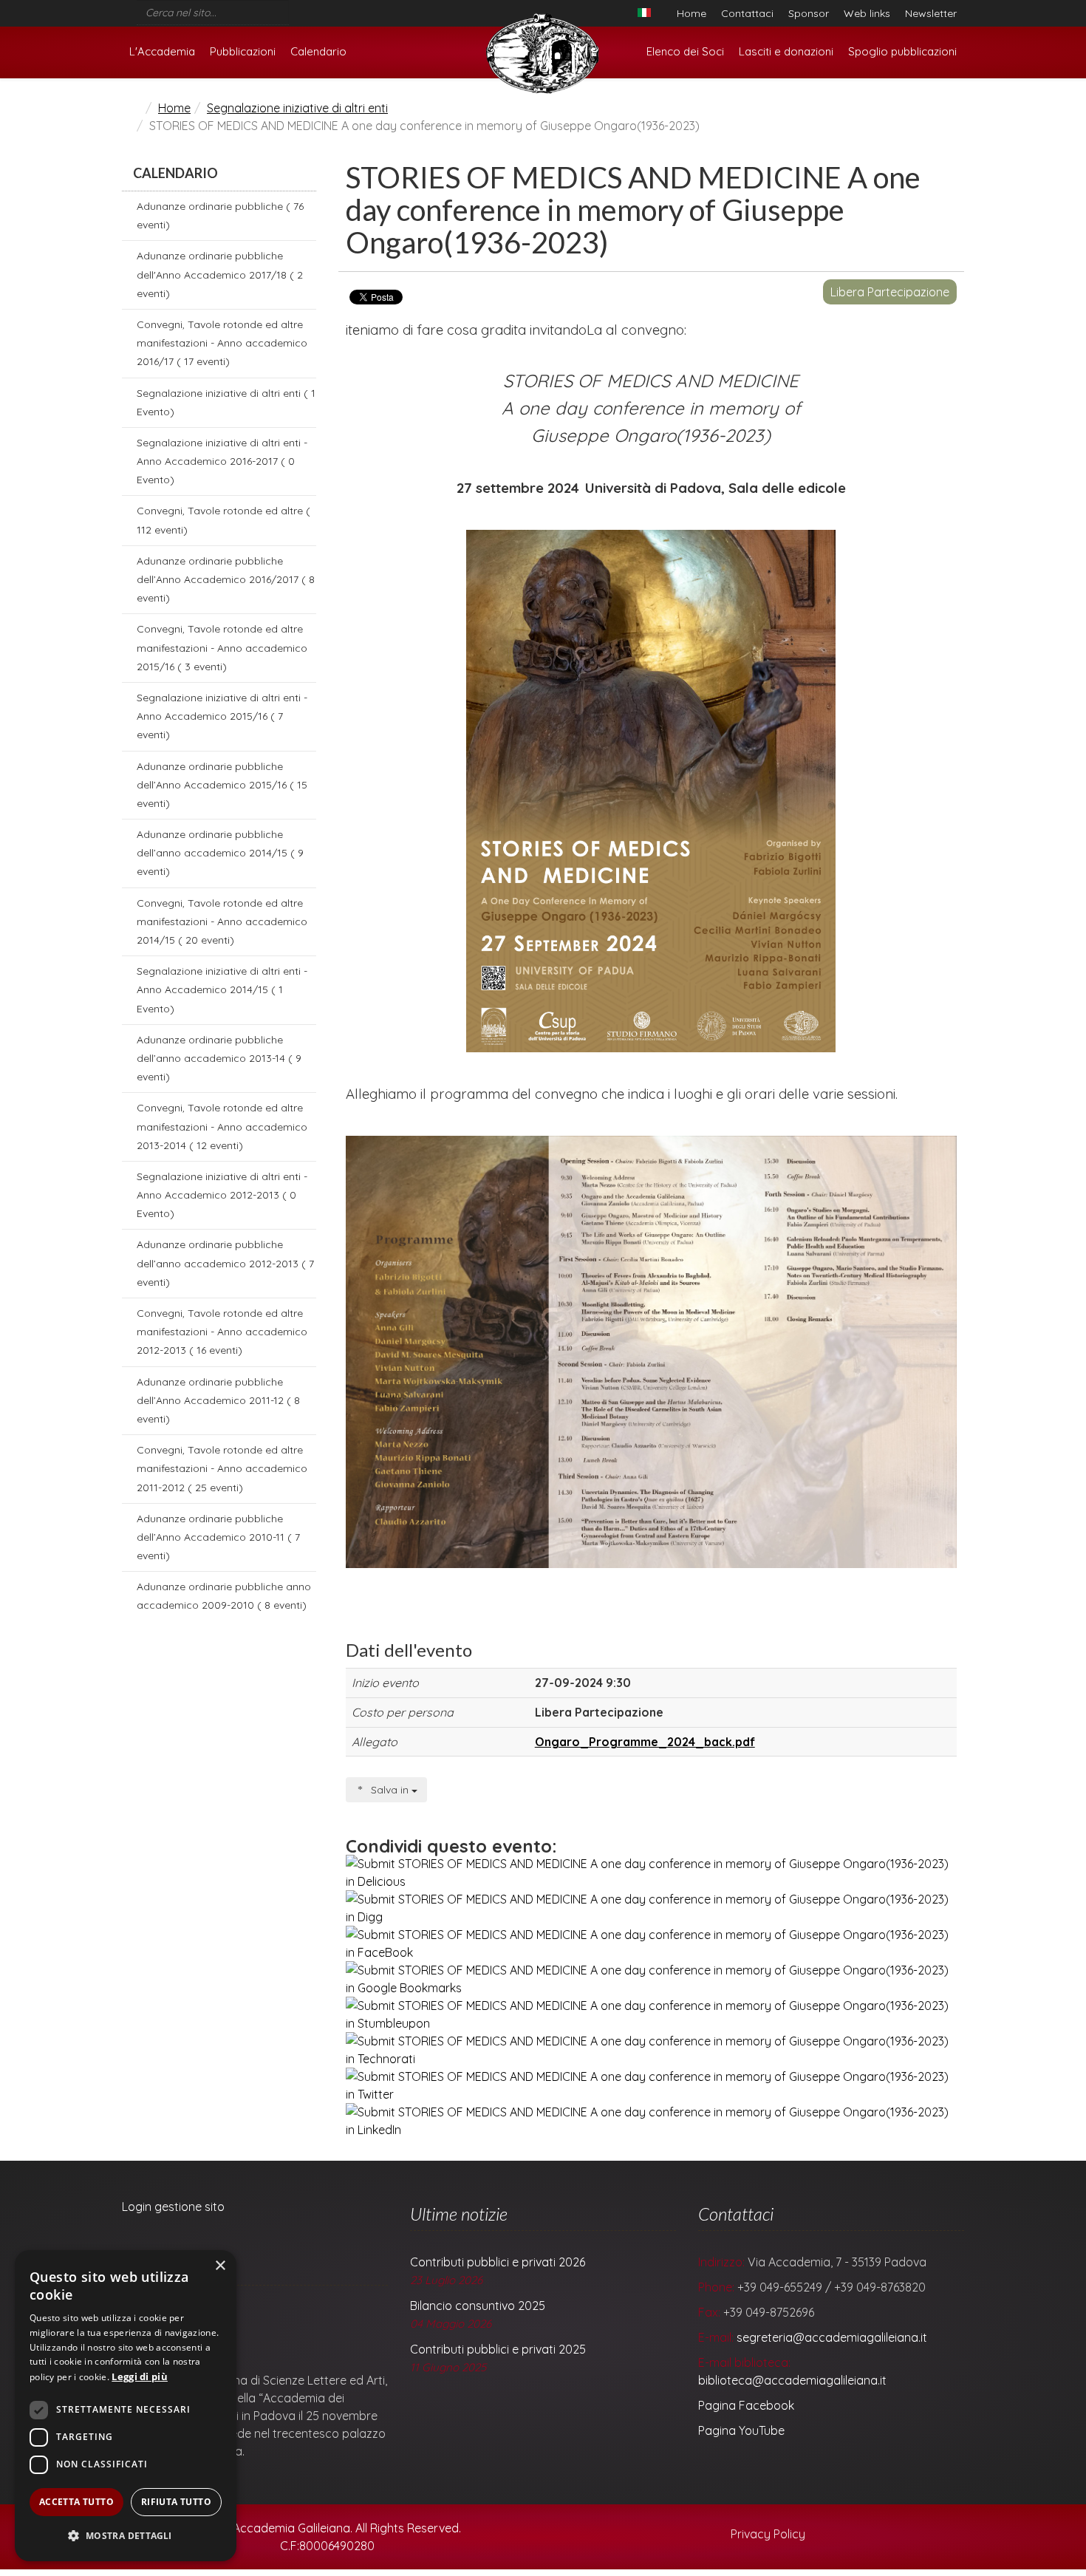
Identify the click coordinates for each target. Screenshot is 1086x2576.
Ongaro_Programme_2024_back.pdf (645, 1742)
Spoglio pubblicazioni (902, 51)
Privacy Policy (766, 2534)
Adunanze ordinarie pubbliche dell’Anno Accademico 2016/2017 (226, 579)
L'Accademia (162, 51)
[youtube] (314, 9)
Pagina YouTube (741, 2430)
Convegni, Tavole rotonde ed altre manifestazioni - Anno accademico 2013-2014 (222, 1126)
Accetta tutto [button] (76, 2502)
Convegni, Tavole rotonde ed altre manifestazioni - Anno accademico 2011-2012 (222, 1468)
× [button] (220, 2266)
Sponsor (809, 13)
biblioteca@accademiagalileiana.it (792, 2380)
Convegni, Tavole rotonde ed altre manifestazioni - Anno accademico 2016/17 (222, 343)
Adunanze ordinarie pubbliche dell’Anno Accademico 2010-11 (218, 1537)
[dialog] (126, 2406)
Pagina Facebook (746, 2405)
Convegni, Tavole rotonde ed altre (223, 520)
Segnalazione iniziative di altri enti (297, 108)
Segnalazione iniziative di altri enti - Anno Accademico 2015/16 (222, 716)
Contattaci (747, 13)
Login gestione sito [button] (173, 2207)
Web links (867, 13)
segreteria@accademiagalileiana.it (832, 2337)
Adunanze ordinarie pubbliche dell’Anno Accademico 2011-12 (218, 1400)
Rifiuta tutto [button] (176, 2502)
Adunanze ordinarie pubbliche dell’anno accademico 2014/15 (220, 853)
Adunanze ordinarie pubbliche (220, 215)
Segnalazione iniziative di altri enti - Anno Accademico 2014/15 (222, 989)
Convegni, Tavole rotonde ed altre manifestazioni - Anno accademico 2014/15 (222, 921)
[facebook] (295, 9)
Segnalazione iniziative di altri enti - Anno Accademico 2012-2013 (222, 1195)
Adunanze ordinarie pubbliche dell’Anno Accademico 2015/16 (222, 785)
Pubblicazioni (243, 51)
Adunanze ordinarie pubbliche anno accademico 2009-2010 (224, 1596)
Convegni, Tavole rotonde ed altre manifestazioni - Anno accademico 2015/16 (222, 647)
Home (691, 13)
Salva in (390, 1790)
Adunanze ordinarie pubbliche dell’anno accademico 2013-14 (219, 1058)
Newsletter (931, 13)
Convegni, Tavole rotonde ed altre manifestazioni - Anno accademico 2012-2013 (222, 1332)
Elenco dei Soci (685, 51)
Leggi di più (140, 2376)
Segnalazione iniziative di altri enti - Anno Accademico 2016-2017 (222, 461)
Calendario (318, 51)
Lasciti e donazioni (786, 51)
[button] (126, 2536)
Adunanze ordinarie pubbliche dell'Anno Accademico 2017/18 (220, 274)
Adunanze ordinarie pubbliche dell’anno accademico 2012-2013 (225, 1263)
